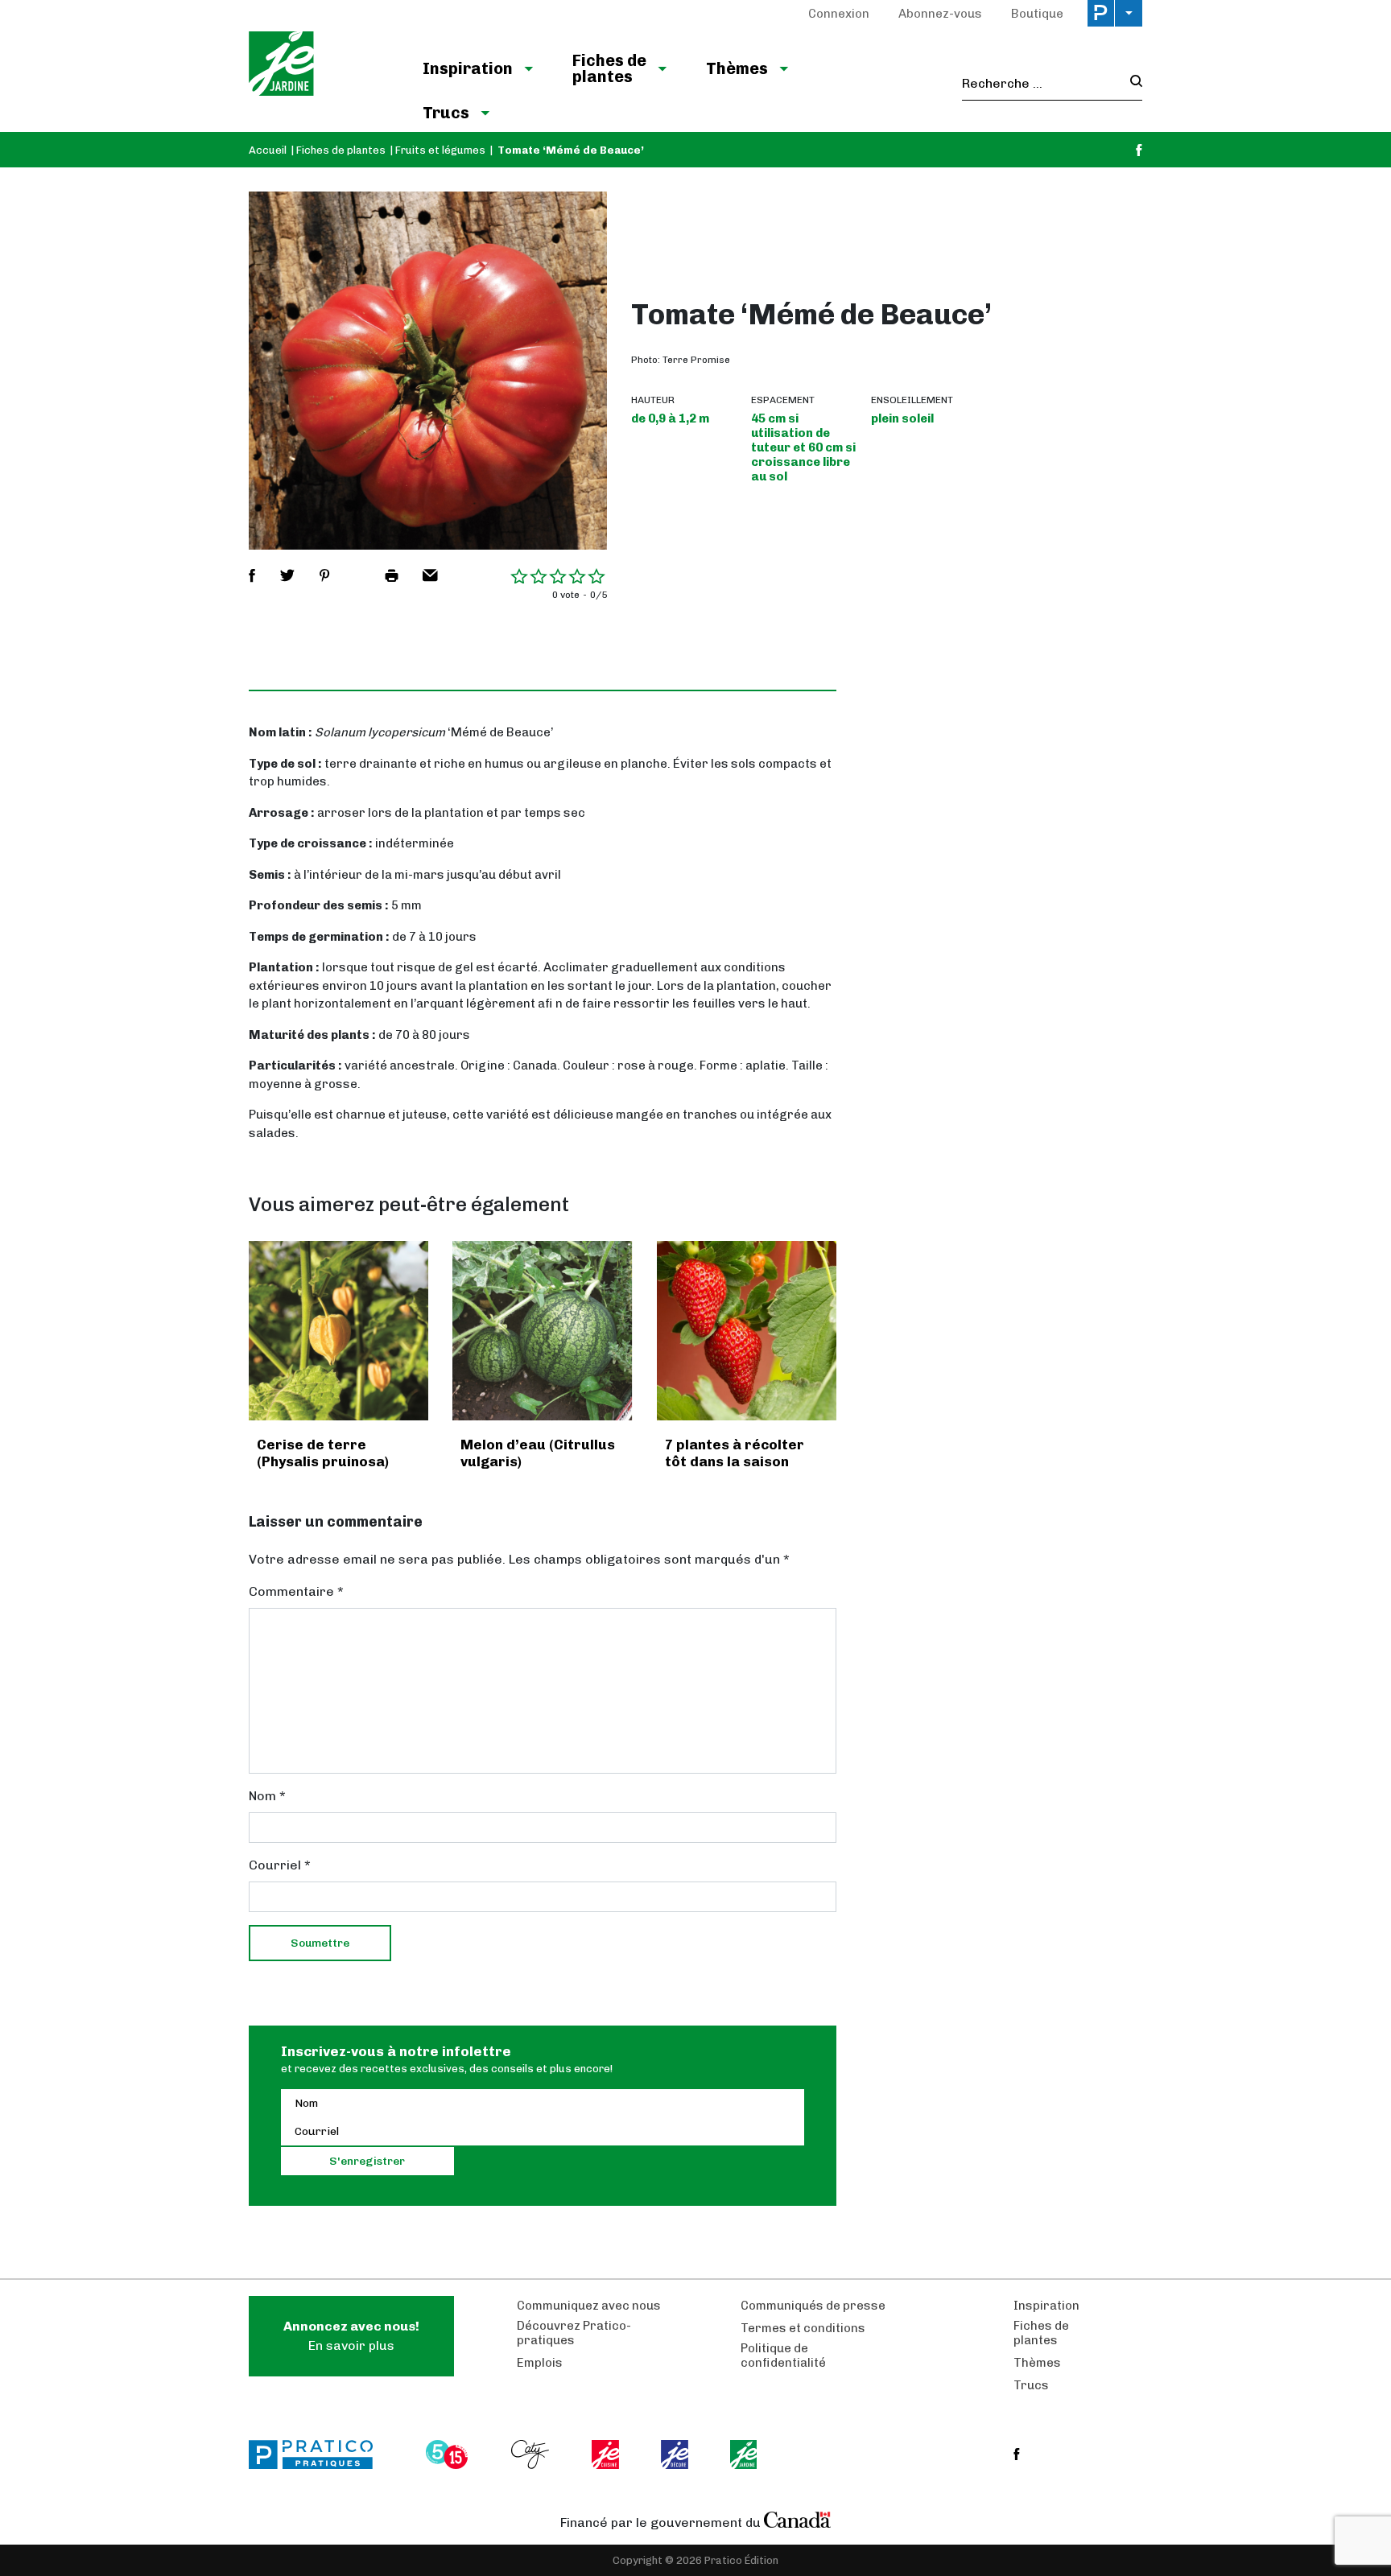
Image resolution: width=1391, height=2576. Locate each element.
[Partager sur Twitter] (287, 575)
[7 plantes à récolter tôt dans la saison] (747, 1331)
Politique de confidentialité (783, 2355)
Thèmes (737, 68)
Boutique (1037, 14)
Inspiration (468, 68)
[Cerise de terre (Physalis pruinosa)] (338, 1331)
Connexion (839, 14)
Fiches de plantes (609, 68)
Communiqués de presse (813, 2306)
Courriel (280, 1865)
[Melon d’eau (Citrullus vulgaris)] (542, 1331)
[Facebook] (1139, 150)
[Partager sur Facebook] (252, 575)
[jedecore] (676, 2454)
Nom (267, 1796)
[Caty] (532, 2454)
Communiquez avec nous (589, 2306)
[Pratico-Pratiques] (318, 2454)
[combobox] (1041, 84)
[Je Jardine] (319, 66)
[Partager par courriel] (430, 575)
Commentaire (296, 1591)
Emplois (540, 2363)
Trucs (446, 113)
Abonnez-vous (940, 14)
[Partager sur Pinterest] (324, 575)
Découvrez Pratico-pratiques (574, 2333)
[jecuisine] (607, 2454)
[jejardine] (745, 2454)
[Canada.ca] (798, 2519)
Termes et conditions (803, 2328)
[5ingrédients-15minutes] (449, 2454)
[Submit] (1131, 83)
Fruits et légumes (440, 150)
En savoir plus (351, 2336)
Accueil (268, 150)
